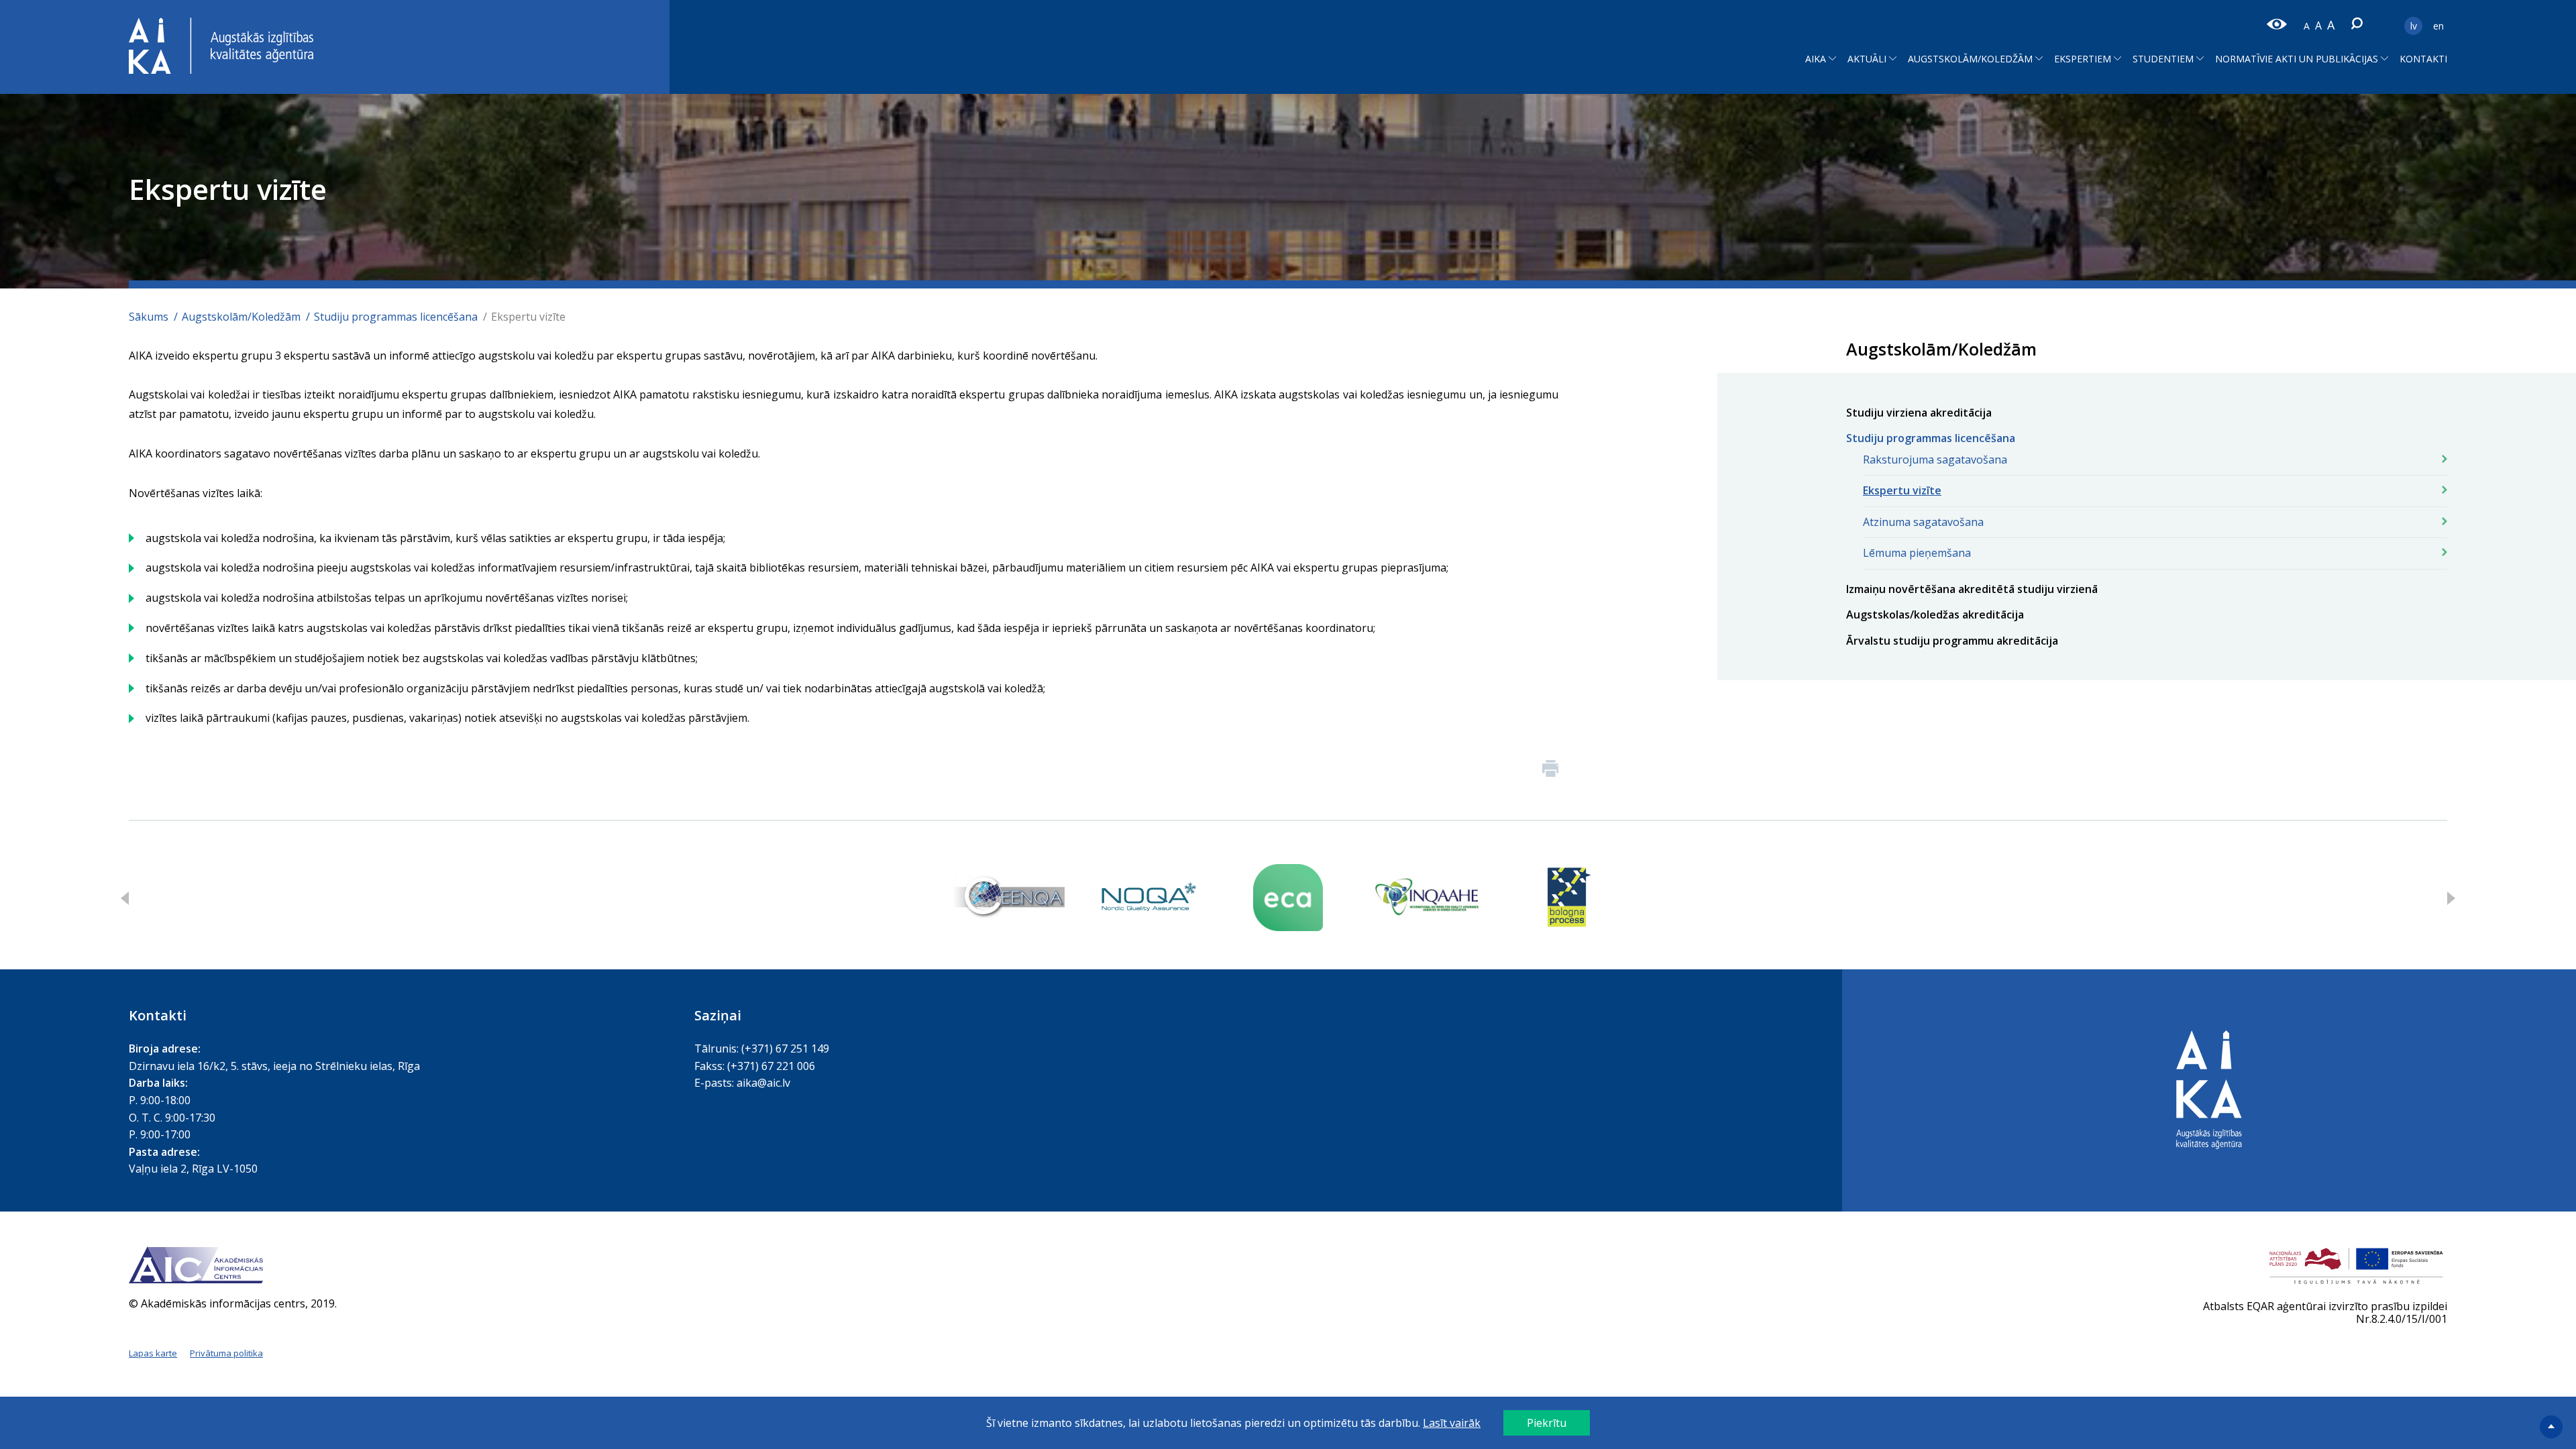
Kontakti (2423, 59)
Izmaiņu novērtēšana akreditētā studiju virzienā (1972, 589)
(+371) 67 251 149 (785, 1049)
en (2438, 26)
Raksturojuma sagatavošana (1935, 460)
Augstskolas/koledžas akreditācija (1935, 614)
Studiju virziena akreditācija (1919, 413)
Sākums (149, 317)
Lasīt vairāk (1452, 1423)
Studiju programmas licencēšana (396, 317)
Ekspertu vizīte (1902, 490)
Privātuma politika (226, 1353)
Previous (125, 898)
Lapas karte (153, 1353)
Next (2451, 898)
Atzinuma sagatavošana (1923, 522)
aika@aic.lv (763, 1083)
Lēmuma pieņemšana (1917, 553)
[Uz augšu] (2553, 1426)
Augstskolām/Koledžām (241, 317)
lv (2414, 26)
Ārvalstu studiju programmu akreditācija (1952, 641)
